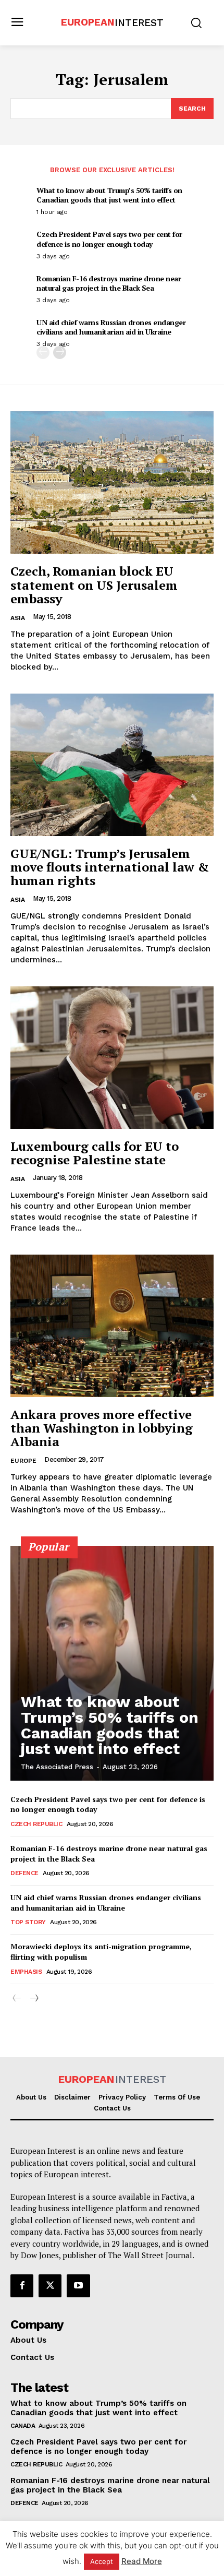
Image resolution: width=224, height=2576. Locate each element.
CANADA (23, 2426)
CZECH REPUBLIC (36, 1824)
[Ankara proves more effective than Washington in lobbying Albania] (112, 1326)
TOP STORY (28, 1922)
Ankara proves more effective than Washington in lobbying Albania (102, 1428)
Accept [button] (102, 2561)
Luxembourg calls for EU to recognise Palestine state (95, 1153)
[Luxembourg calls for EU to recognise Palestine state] (112, 1058)
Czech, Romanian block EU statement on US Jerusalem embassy (94, 585)
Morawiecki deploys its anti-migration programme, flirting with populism (101, 1952)
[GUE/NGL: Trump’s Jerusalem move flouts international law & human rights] (112, 765)
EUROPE (23, 1461)
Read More (142, 2561)
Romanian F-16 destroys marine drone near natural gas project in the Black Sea (109, 283)
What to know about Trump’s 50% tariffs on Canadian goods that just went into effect (109, 195)
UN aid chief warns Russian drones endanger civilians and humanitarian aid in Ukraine (111, 327)
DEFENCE (24, 1873)
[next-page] (60, 353)
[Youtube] (78, 2286)
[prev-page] (43, 353)
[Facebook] (22, 2286)
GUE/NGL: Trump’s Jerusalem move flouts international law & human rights (110, 867)
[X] (50, 2286)
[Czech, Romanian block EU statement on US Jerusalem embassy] (112, 482)
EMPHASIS (26, 1972)
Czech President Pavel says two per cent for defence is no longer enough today (109, 239)
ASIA (18, 618)
